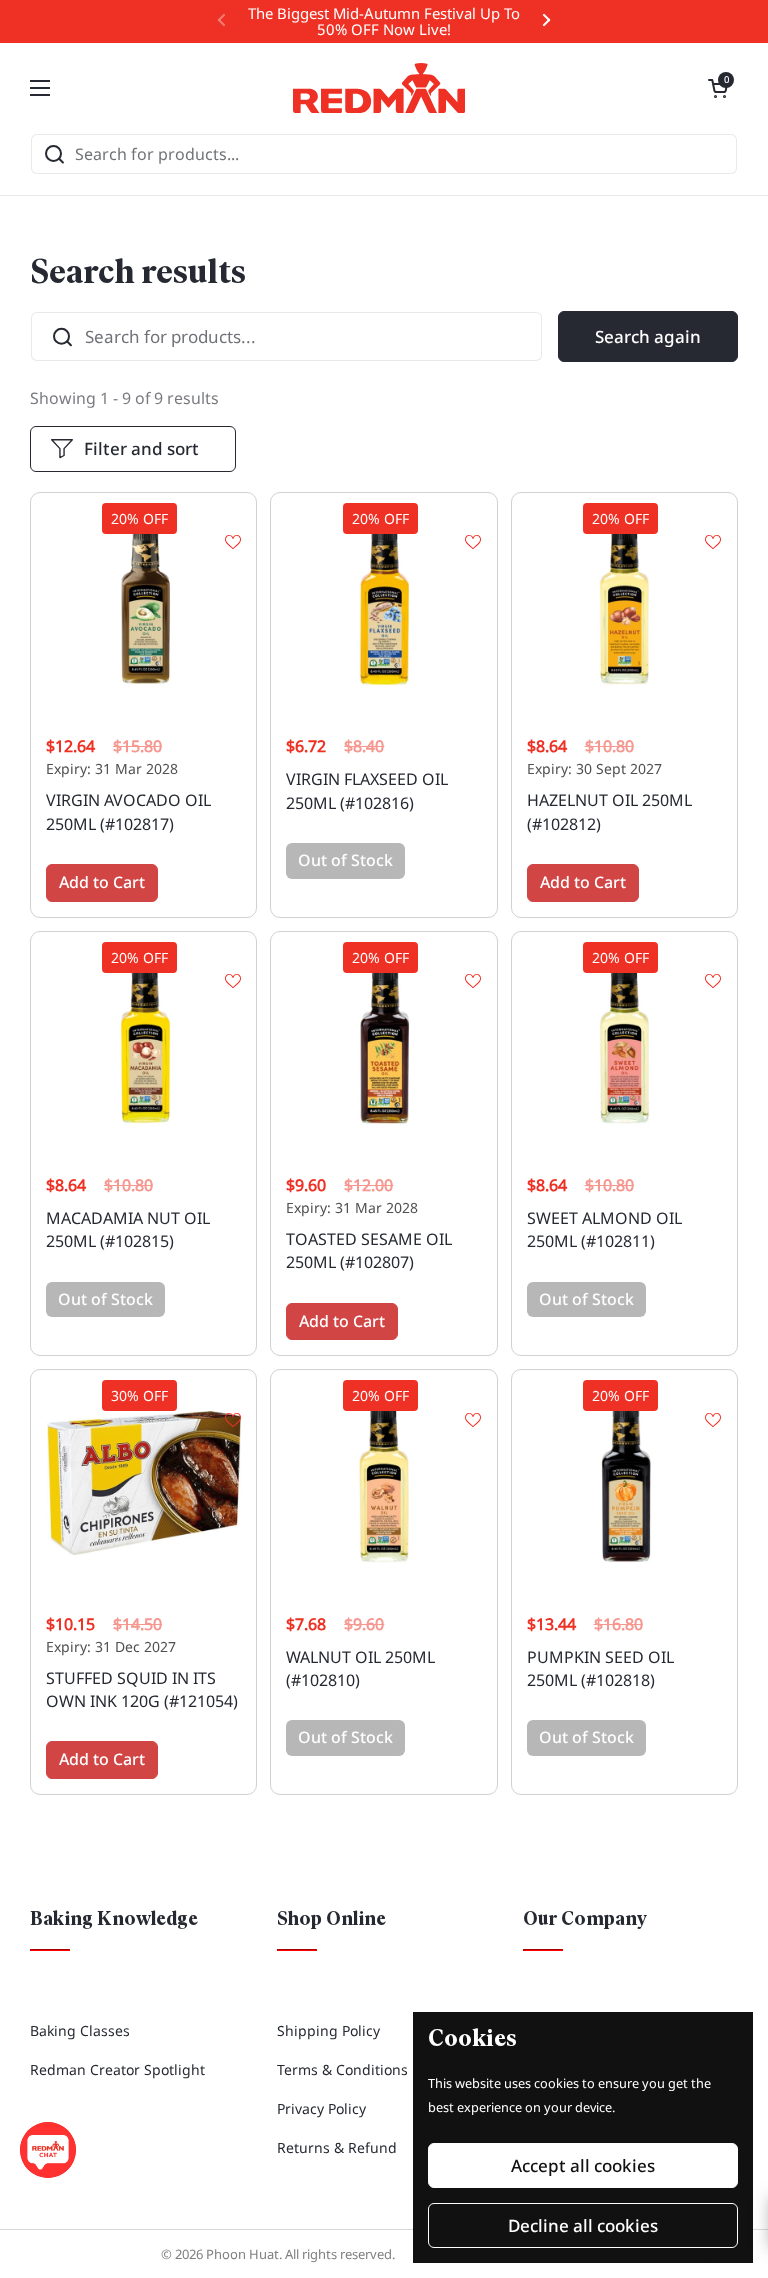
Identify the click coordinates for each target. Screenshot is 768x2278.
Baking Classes (80, 2030)
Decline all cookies (583, 2225)
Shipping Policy (328, 2030)
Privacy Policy (321, 2108)
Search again (648, 336)
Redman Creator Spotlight (117, 2069)
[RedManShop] (379, 88)
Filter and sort (141, 448)
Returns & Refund (337, 2147)
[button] (718, 88)
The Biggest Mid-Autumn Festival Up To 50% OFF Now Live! (384, 21)
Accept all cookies (583, 2165)
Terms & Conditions (342, 2069)
